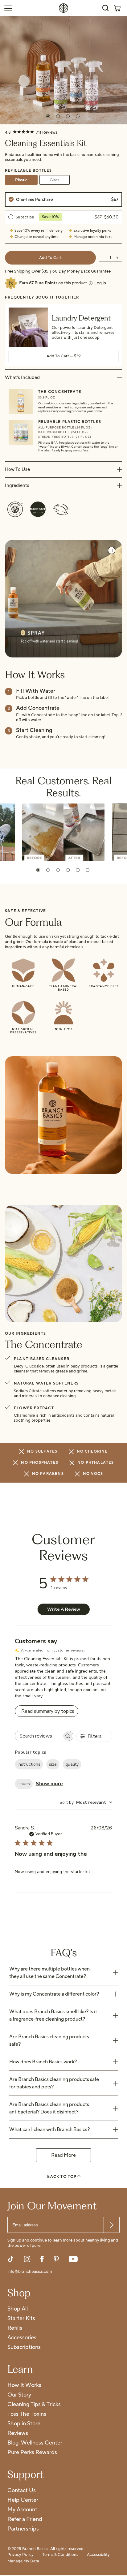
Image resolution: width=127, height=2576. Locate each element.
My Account (22, 2510)
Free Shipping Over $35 (27, 271)
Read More (63, 2155)
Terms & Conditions (60, 2555)
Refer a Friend (25, 2520)
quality (72, 1764)
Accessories (22, 2338)
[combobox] (86, 1802)
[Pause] (112, 550)
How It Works (24, 2386)
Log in (100, 283)
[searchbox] (39, 1736)
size (53, 1764)
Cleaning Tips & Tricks (34, 2405)
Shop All (18, 2309)
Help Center (23, 2500)
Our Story (19, 2395)
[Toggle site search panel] (105, 8)
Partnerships (23, 2529)
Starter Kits (21, 2319)
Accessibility (98, 2555)
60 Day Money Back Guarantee (82, 271)
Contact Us (22, 2491)
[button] (38, 870)
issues (24, 1784)
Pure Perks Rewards (32, 2453)
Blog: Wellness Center (35, 2443)
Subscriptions (24, 2348)
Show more (49, 1784)
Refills (15, 2328)
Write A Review (64, 1609)
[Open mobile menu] (8, 8)
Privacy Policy (20, 2555)
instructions (29, 1764)
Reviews (18, 2434)
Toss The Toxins (27, 2414)
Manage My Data (23, 2561)
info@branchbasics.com (30, 2272)
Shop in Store (24, 2424)
